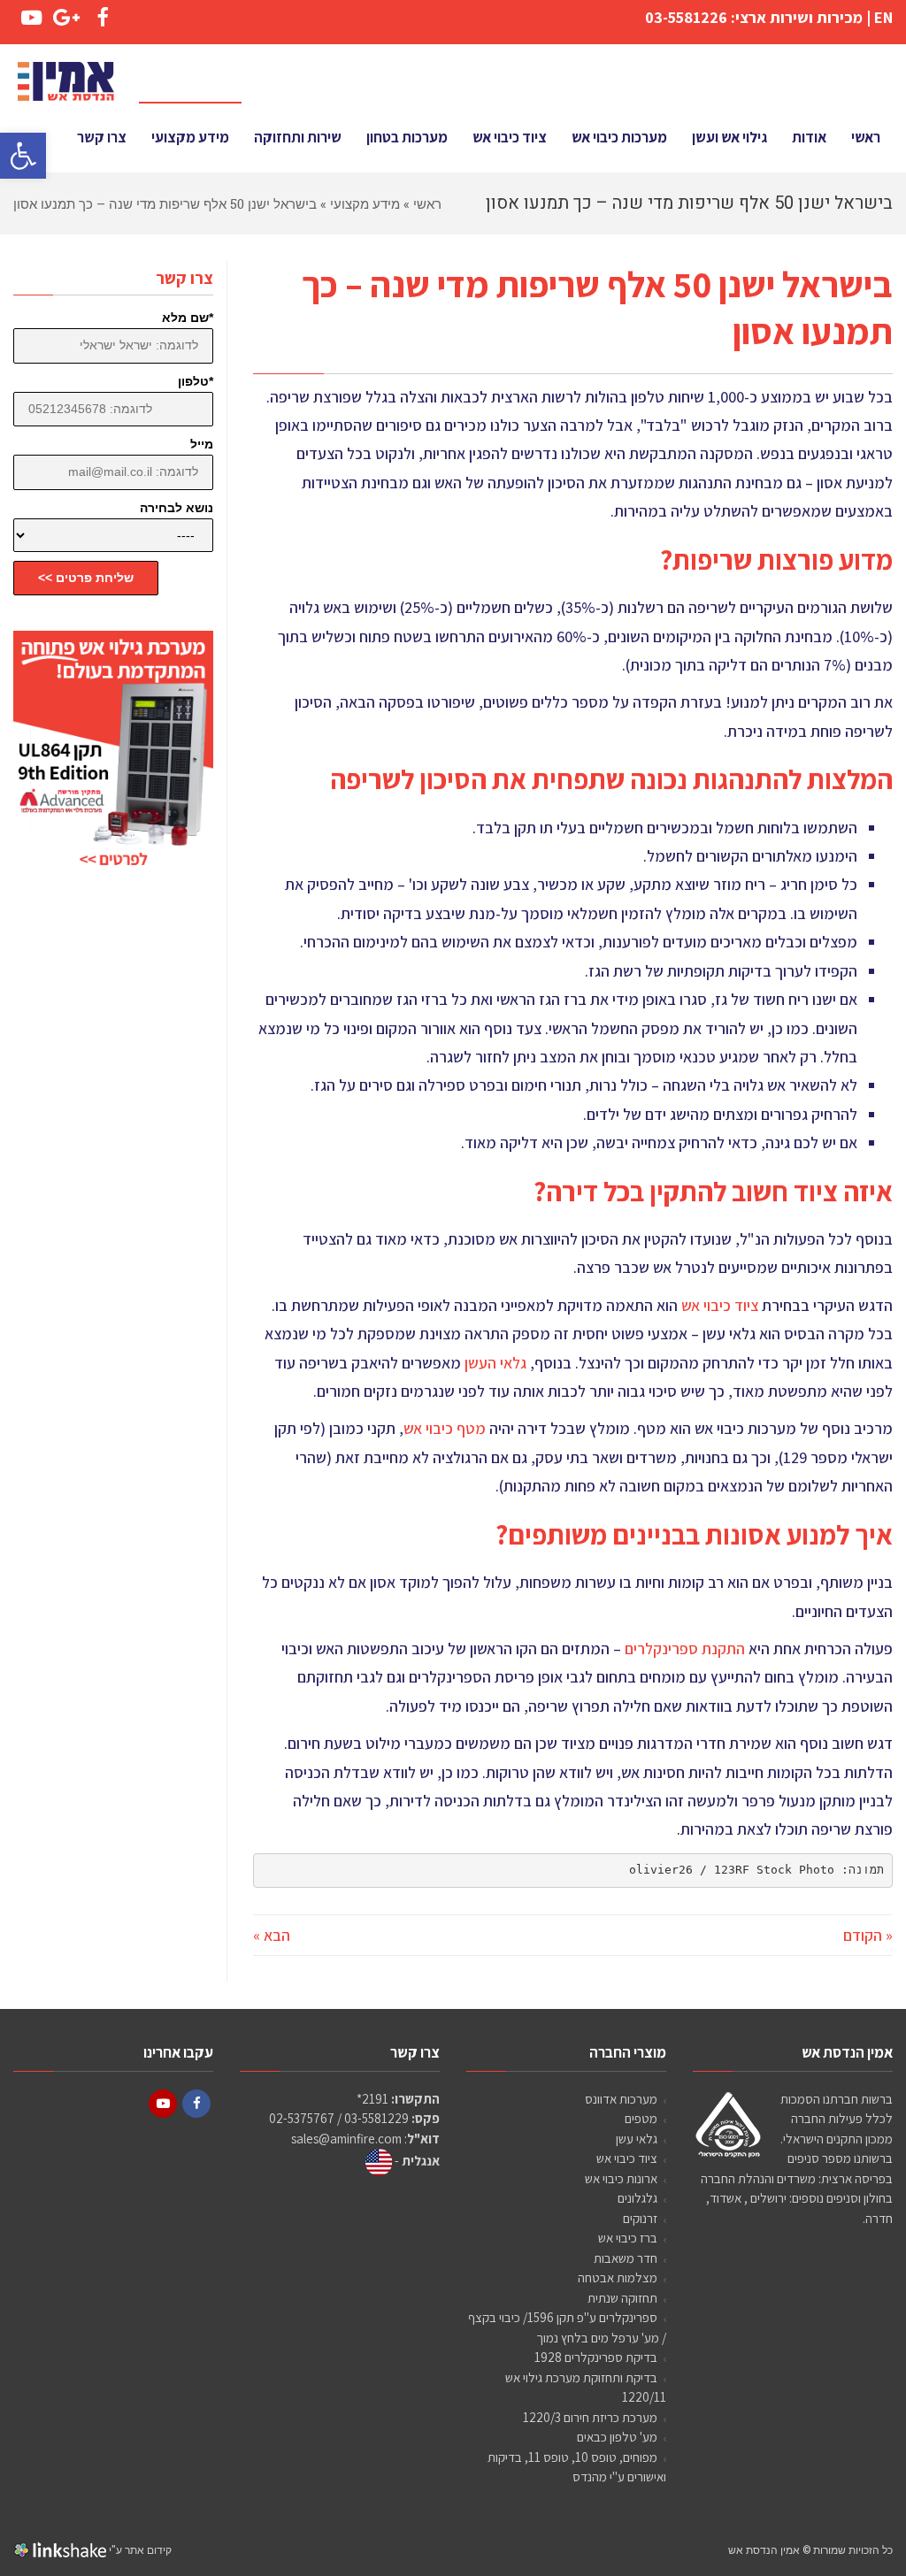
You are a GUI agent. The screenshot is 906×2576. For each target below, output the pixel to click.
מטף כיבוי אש (445, 1428)
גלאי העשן (495, 1363)
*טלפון (196, 381)
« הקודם (868, 1935)
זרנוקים (640, 2218)
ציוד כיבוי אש (720, 1305)
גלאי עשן (637, 2139)
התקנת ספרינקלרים (685, 1648)
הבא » (272, 1935)
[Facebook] (196, 2104)
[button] (23, 156)
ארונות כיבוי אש (621, 2178)
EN (883, 17)
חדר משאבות (626, 2258)
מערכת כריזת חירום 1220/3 (590, 2417)
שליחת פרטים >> (86, 578)
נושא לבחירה (177, 508)
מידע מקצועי (365, 203)
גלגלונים (637, 2198)
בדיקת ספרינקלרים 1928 (596, 2357)
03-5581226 (686, 17)
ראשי (427, 203)
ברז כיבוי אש (628, 2238)
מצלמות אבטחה (618, 2277)
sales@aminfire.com (346, 2139)
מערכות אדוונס (621, 2099)
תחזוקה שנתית (622, 2298)
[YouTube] (163, 2104)
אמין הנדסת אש (764, 2549)
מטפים (641, 2118)
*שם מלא (188, 318)
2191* (372, 2099)
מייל (202, 444)
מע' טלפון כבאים (617, 2437)
